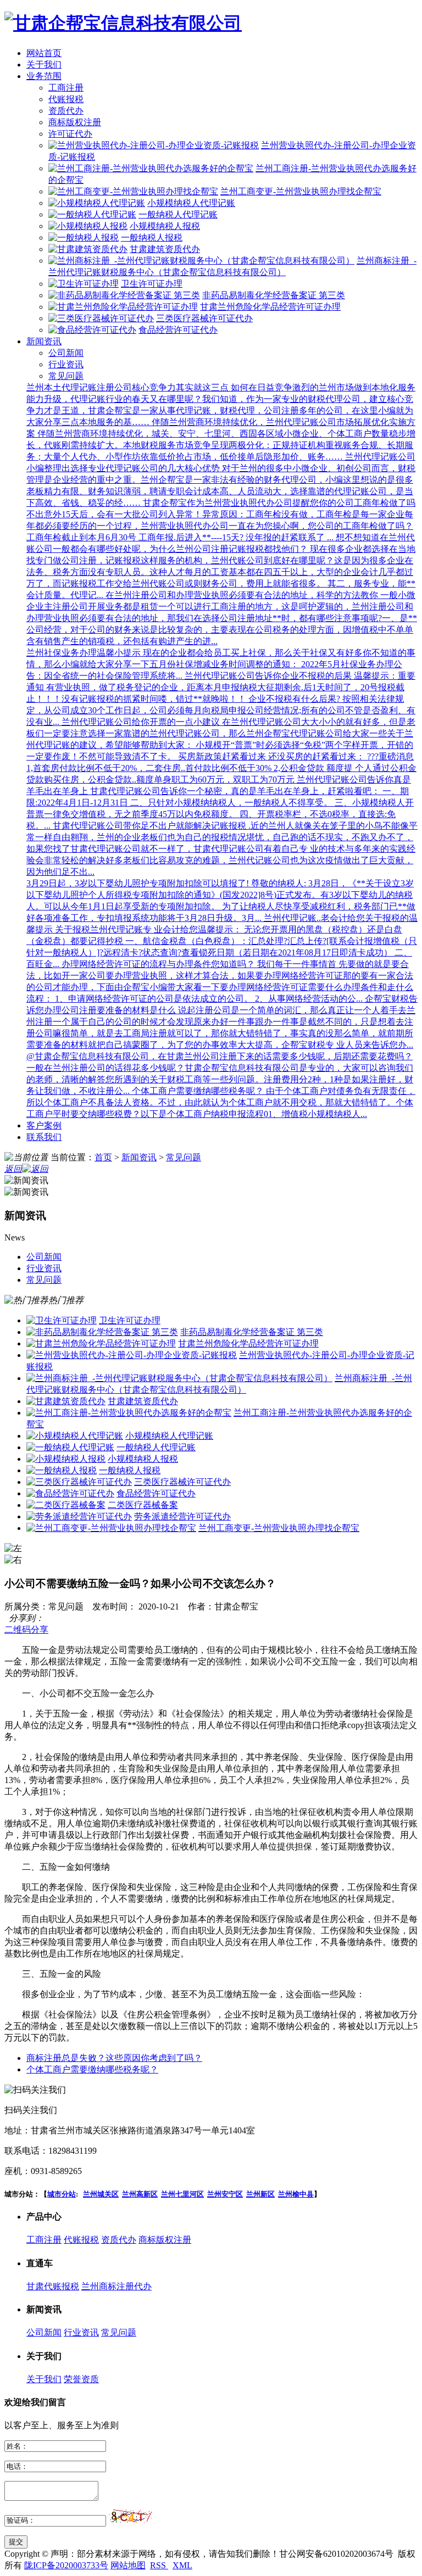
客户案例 (44, 1125)
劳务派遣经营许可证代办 (182, 1516)
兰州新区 (260, 2194)
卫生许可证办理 (152, 284)
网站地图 (128, 2565)
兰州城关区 (101, 2194)
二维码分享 (26, 1630)
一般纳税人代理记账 (178, 214)
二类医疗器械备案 (143, 1505)
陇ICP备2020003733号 (66, 2565)
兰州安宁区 (225, 2194)
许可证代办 (70, 134)
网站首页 (44, 53)
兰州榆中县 (296, 2194)
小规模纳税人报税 (165, 226)
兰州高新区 (140, 2194)
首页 (103, 1157)
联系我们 (44, 1137)
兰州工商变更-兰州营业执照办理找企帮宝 (301, 191)
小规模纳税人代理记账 (191, 203)
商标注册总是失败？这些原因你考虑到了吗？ (114, 2058)
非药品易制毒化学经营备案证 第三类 (274, 295)
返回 (13, 1169)
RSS (159, 2565)
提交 (16, 2542)
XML (182, 2565)
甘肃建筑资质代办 (165, 249)
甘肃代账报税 (53, 2286)
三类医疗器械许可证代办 (204, 318)
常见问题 (66, 376)
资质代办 (66, 111)
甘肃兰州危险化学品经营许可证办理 (270, 307)
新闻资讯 (44, 341)
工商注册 (66, 88)
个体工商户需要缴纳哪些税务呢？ (92, 2069)
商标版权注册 (75, 122)
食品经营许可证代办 (178, 330)
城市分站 (62, 2194)
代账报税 (66, 99)
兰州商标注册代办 (116, 2286)
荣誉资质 (81, 2379)
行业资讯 (66, 364)
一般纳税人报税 (152, 238)
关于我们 (44, 65)
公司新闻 (66, 353)
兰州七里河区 (182, 2194)
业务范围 (44, 76)
